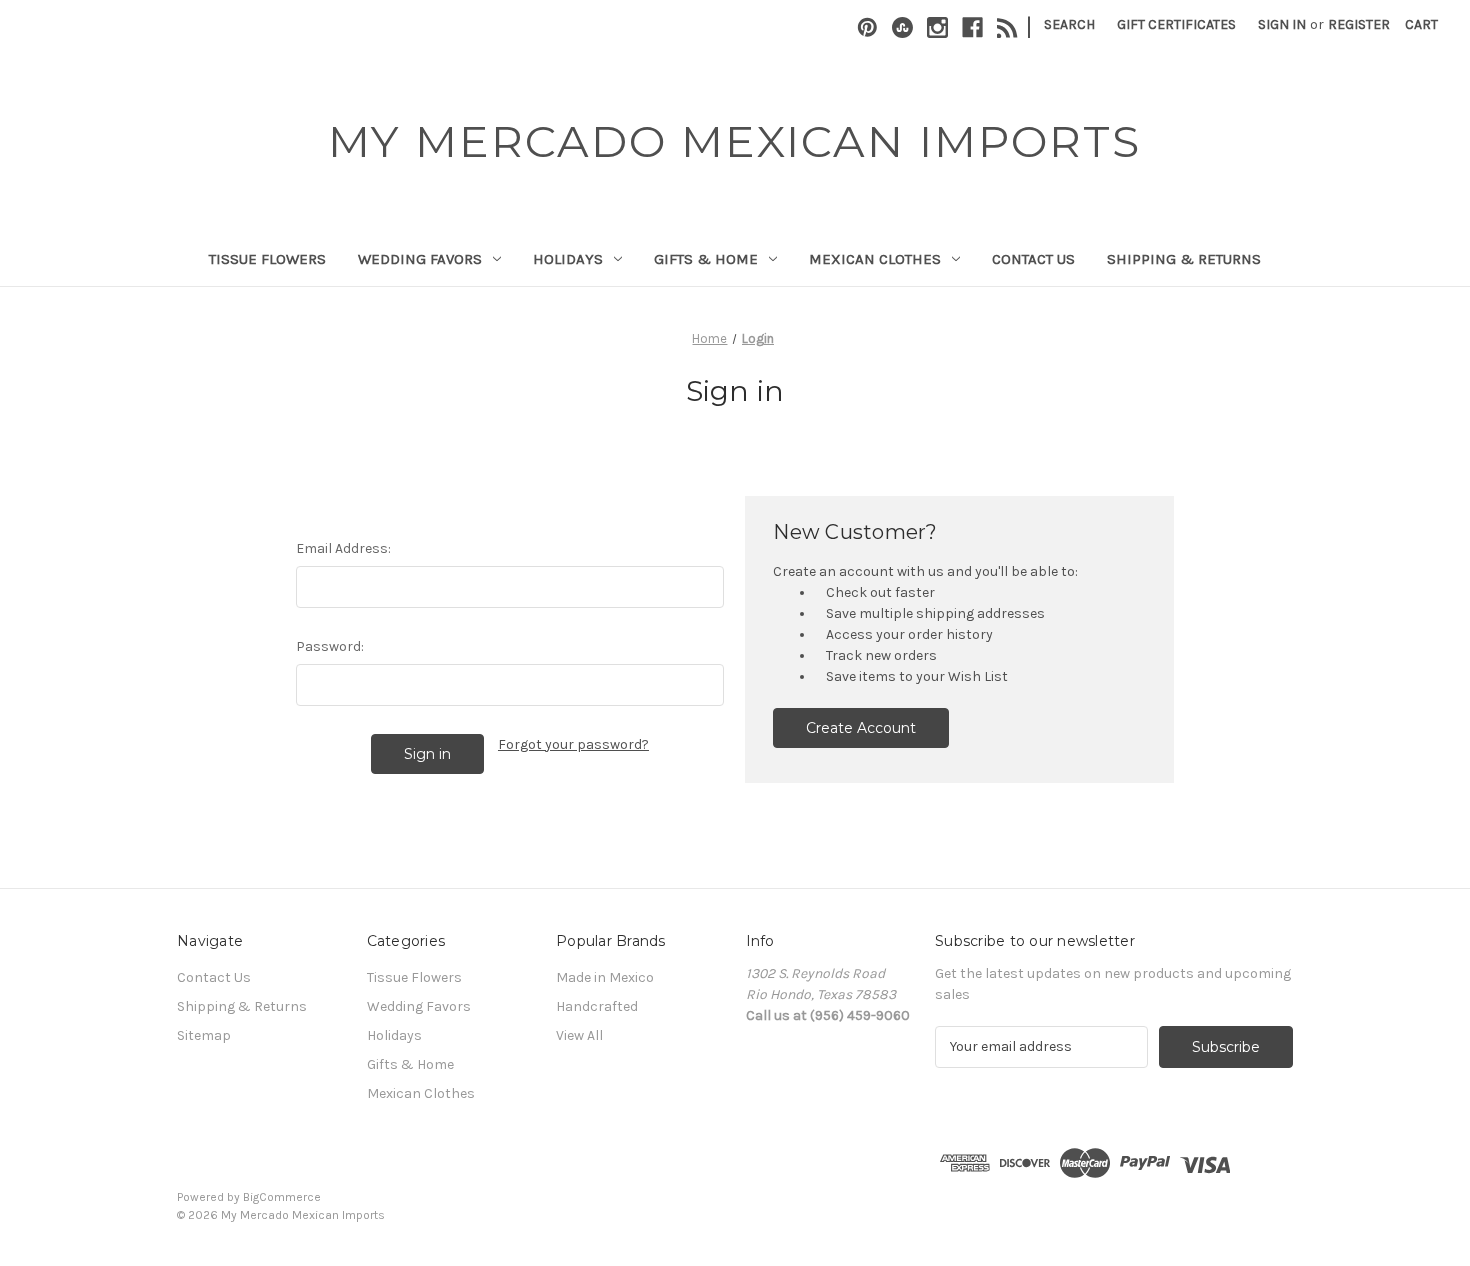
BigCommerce (282, 1197)
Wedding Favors (420, 259)
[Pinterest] (867, 27)
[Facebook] (972, 27)
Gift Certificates (1176, 24)
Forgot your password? (573, 744)
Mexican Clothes (875, 259)
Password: (330, 646)
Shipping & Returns (1184, 259)
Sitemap (204, 1035)
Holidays (568, 259)
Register (1359, 24)
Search (1069, 24)
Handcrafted (597, 1006)
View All (579, 1035)
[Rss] (1007, 27)
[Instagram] (937, 27)
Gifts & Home (706, 259)
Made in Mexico (605, 977)
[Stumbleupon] (902, 27)
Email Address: (343, 548)
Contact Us (1033, 259)
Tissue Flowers (267, 259)
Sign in (1282, 24)
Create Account (861, 728)
